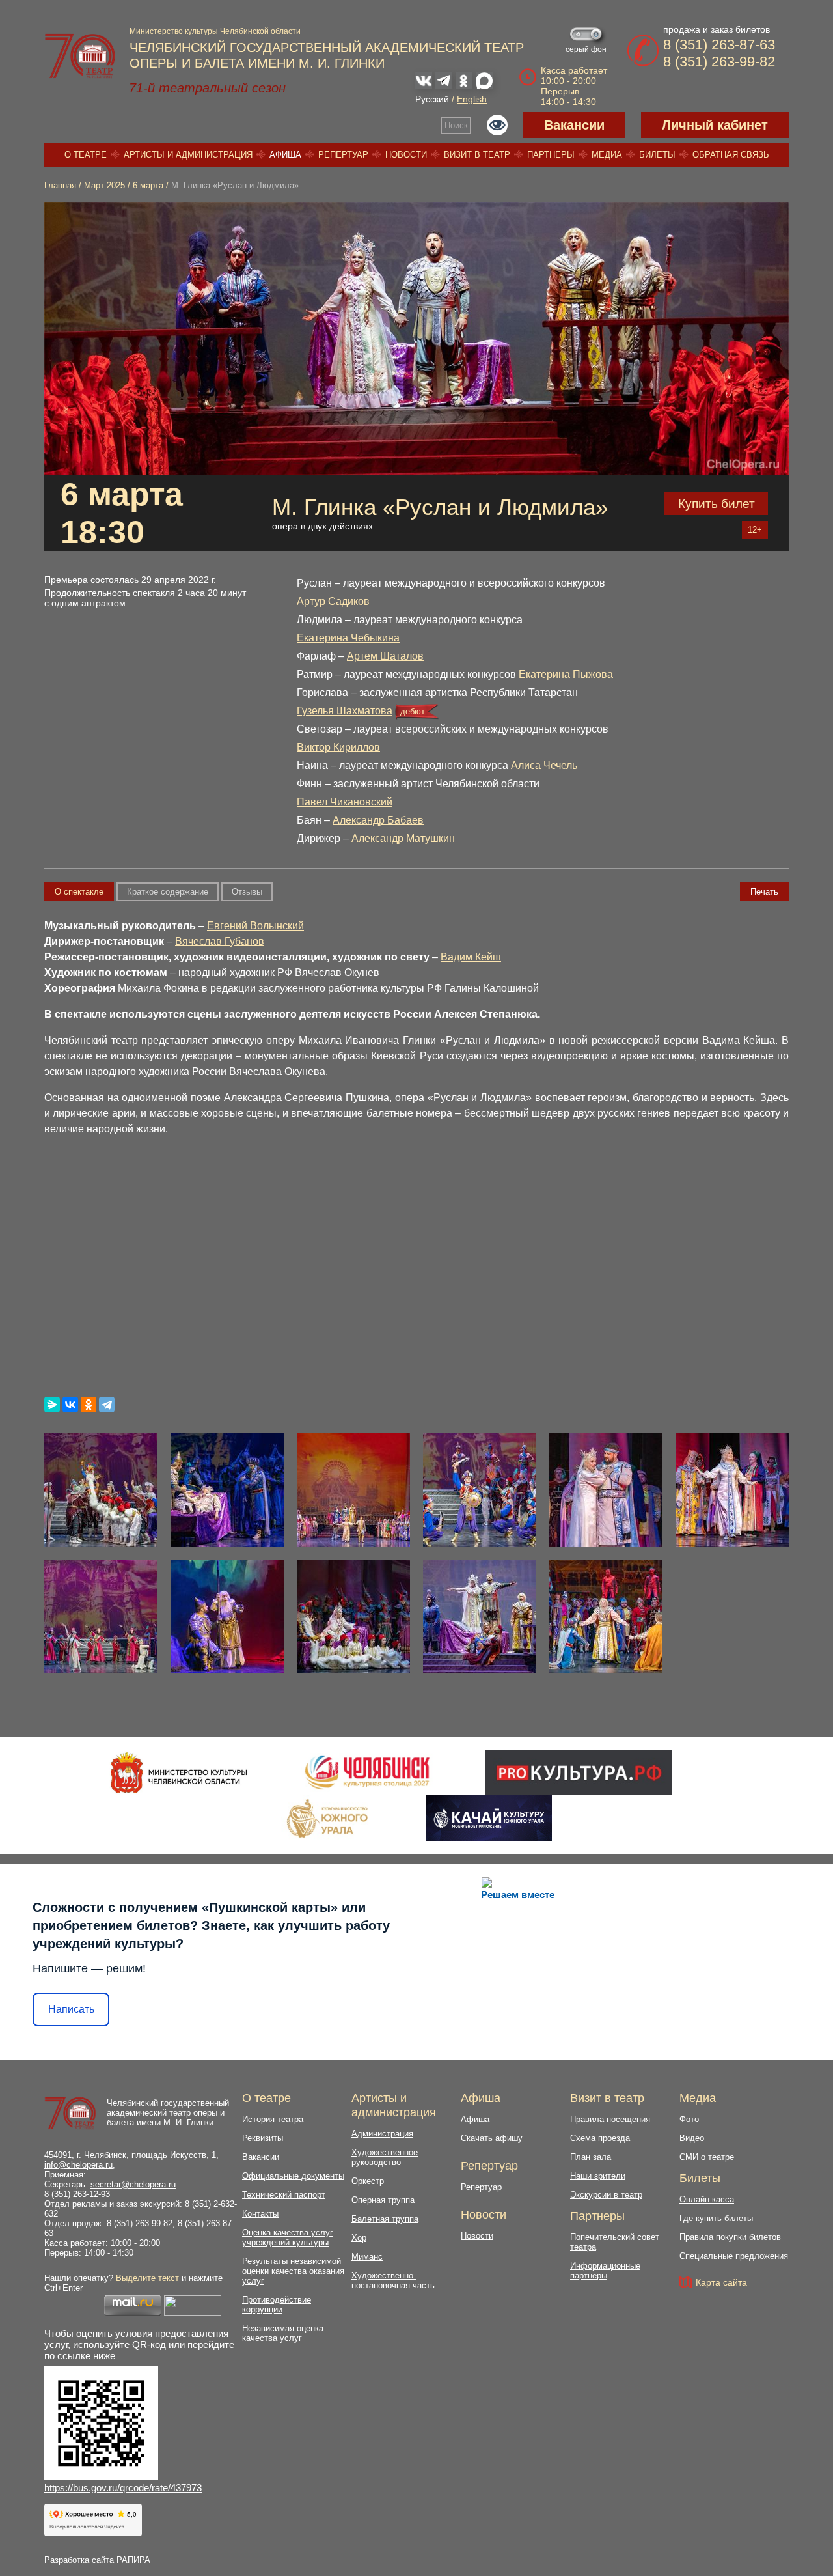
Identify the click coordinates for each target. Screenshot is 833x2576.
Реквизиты (263, 2138)
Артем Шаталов (385, 656)
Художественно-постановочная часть (393, 2280)
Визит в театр (477, 155)
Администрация (382, 2134)
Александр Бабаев (378, 820)
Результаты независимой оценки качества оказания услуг (293, 2271)
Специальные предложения (734, 2256)
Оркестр (368, 2181)
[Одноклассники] (89, 1405)
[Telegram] (107, 1405)
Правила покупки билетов (730, 2237)
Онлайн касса (707, 2199)
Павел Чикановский (345, 802)
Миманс (367, 2257)
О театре (86, 155)
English (472, 99)
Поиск (456, 125)
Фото (689, 2119)
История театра (273, 2119)
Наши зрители (598, 2176)
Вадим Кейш (471, 957)
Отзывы (247, 892)
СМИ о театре (707, 2157)
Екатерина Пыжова (566, 674)
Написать (71, 2009)
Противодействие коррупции (277, 2304)
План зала (591, 2157)
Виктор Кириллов (338, 747)
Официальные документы (293, 2176)
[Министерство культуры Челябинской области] (179, 1772)
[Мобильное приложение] (489, 1818)
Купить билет (717, 504)
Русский (432, 99)
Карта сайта (721, 2282)
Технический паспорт (284, 2195)
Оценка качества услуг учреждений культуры (288, 2237)
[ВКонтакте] (70, 1405)
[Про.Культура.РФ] (579, 1772)
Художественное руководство (385, 2157)
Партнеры (551, 155)
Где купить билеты (716, 2218)
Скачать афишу (492, 2138)
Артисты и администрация (188, 155)
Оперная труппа (383, 2200)
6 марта (148, 185)
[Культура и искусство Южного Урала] (328, 1818)
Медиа (607, 155)
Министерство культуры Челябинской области (215, 31)
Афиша (285, 155)
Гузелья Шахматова (345, 711)
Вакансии (574, 125)
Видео (692, 2138)
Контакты (260, 2214)
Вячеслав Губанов (220, 941)
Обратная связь (731, 155)
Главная (60, 185)
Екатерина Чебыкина (348, 638)
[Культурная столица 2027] (367, 1772)
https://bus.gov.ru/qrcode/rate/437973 (123, 2488)
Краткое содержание (168, 892)
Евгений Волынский (255, 926)
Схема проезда (600, 2138)
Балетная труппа (385, 2219)
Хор (359, 2238)
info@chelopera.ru (78, 2165)
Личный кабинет (715, 125)
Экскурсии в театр (606, 2195)
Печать (764, 892)
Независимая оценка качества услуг (283, 2333)
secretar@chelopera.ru (133, 2184)
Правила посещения (610, 2119)
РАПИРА (133, 2560)
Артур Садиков (333, 601)
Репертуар (343, 155)
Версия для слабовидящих (497, 125)
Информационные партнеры (605, 2271)
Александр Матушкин (403, 838)
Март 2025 (104, 185)
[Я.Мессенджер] (52, 1405)
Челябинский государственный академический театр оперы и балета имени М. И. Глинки (168, 2113)
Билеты (657, 155)
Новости (406, 155)
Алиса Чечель (544, 765)
